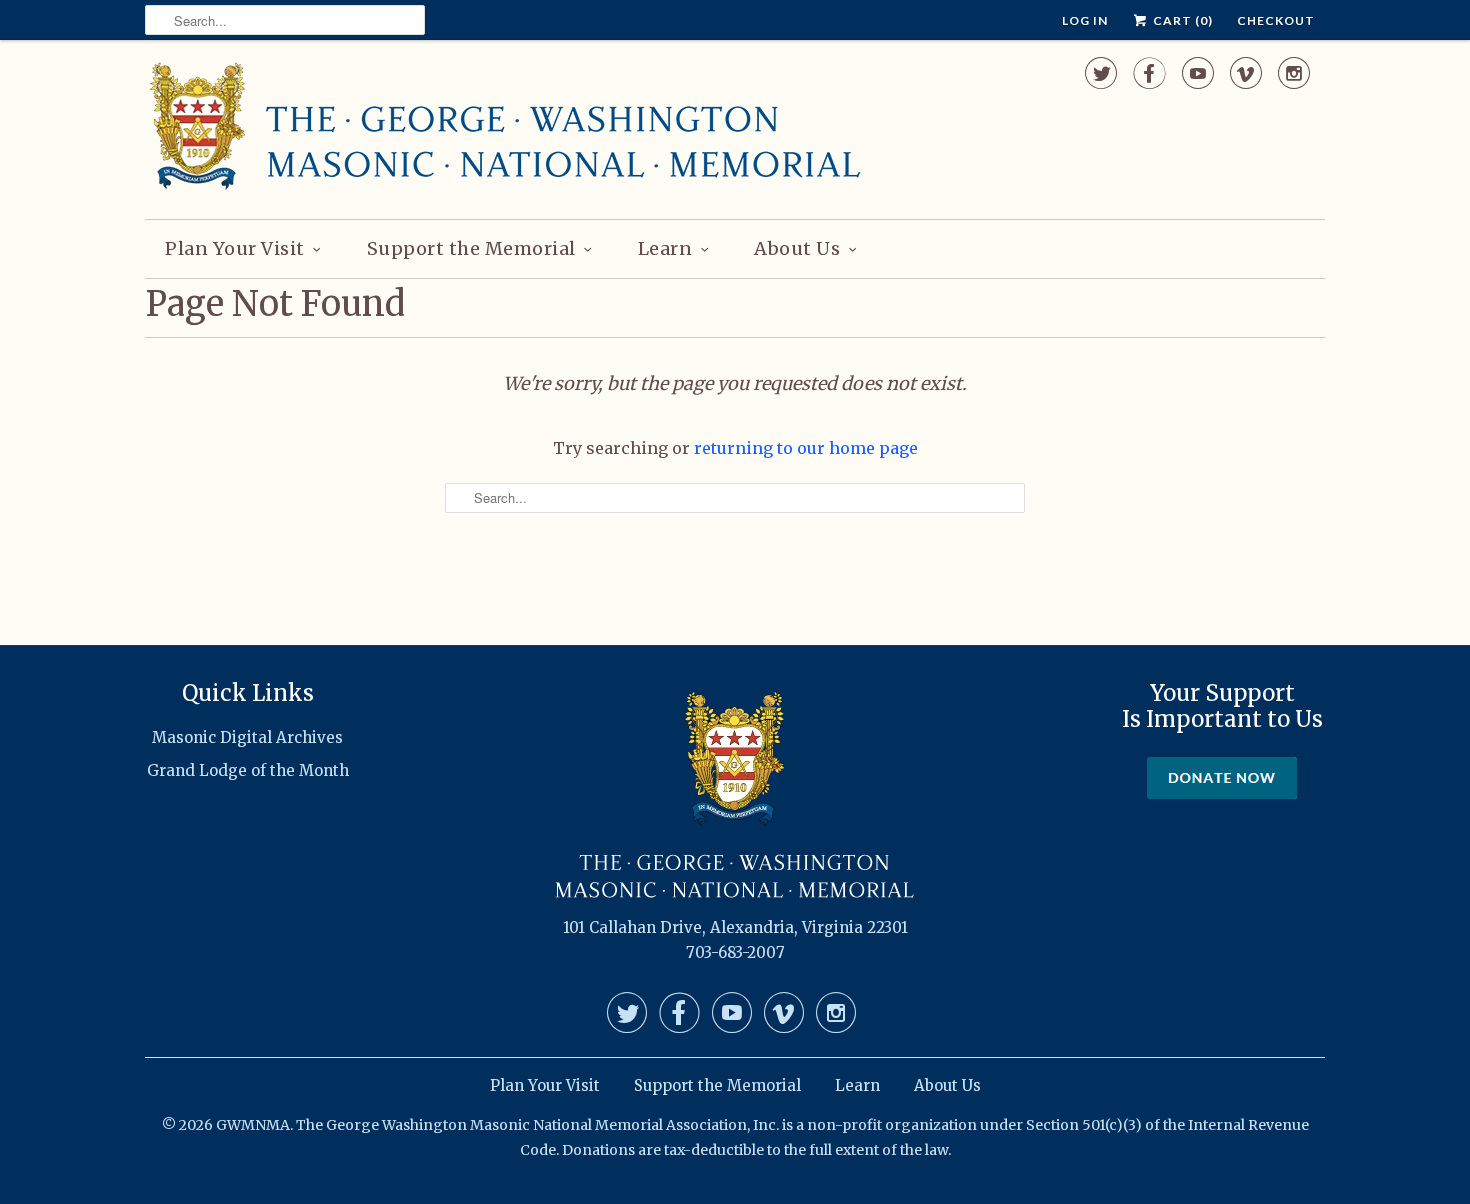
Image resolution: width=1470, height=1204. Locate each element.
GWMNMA (253, 1125)
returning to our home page (806, 448)
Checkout (1276, 20)
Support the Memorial (471, 248)
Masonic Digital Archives (247, 737)
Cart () (1181, 20)
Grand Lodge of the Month (248, 770)
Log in (1085, 20)
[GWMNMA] (505, 127)
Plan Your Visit (235, 248)
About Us (797, 248)
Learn (665, 248)
